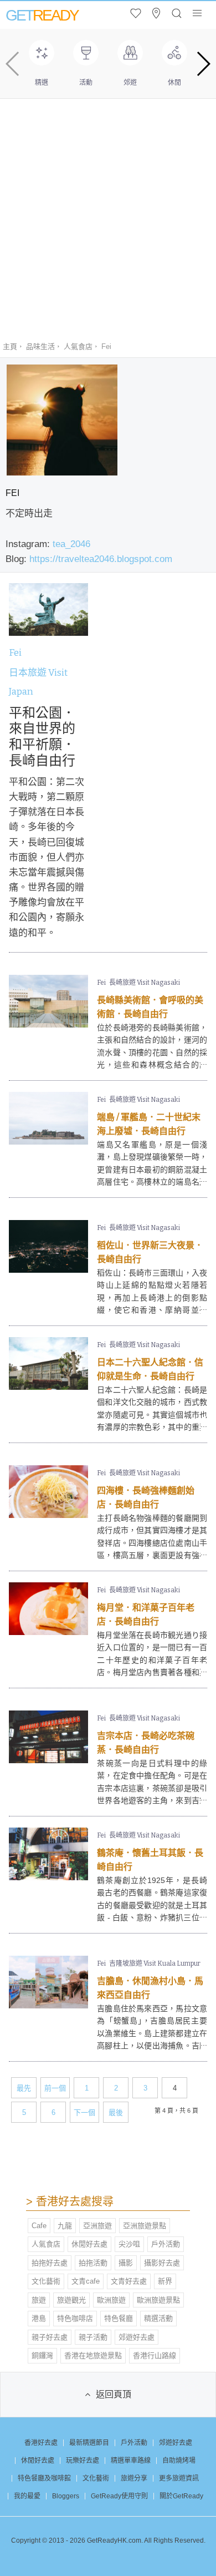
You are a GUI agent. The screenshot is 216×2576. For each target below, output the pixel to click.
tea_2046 (71, 544)
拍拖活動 (93, 2263)
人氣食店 (78, 346)
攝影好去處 (162, 2263)
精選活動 (158, 2318)
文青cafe (86, 2281)
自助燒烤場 (179, 2461)
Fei (15, 653)
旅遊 (39, 2300)
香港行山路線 (155, 2355)
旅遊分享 (134, 2478)
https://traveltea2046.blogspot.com (101, 559)
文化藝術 (46, 2281)
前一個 (55, 2088)
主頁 (10, 346)
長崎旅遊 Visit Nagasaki (145, 983)
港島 (39, 2318)
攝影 (126, 2263)
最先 (24, 2088)
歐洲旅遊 (111, 2300)
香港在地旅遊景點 (93, 2355)
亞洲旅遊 (97, 2226)
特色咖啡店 (75, 2318)
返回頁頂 (114, 2394)
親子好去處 (50, 2337)
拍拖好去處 (50, 2263)
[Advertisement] (108, 212)
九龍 (65, 2226)
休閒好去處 (89, 2244)
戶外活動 (166, 2244)
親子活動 (93, 2337)
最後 (116, 2112)
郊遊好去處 (137, 2337)
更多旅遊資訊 (179, 2478)
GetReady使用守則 (119, 2496)
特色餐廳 (119, 2318)
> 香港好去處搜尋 (70, 2202)
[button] (203, 64)
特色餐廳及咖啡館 (44, 2478)
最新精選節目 (89, 2443)
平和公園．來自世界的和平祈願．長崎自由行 (42, 737)
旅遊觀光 (71, 2300)
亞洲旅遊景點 (145, 2226)
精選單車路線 (131, 2461)
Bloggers (66, 2496)
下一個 (84, 2112)
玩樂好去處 (83, 2461)
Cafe (39, 2226)
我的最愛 (27, 2496)
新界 (165, 2281)
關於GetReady (181, 2496)
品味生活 (40, 346)
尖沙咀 (129, 2244)
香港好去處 (41, 2443)
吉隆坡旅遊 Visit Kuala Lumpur (155, 1963)
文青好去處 (129, 2281)
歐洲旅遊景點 (158, 2300)
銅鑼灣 (42, 2355)
